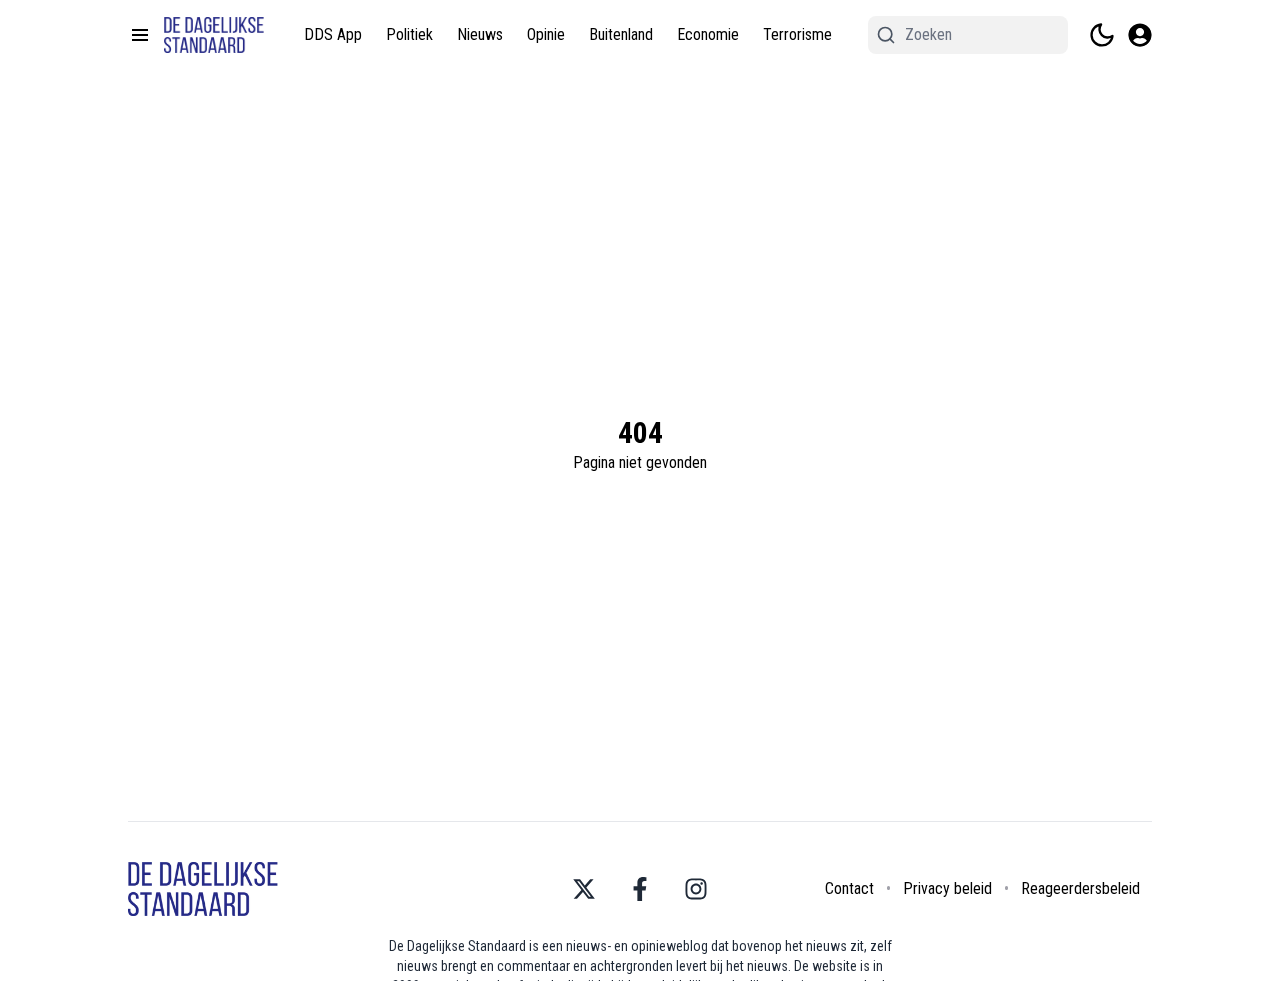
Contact (849, 888)
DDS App (333, 34)
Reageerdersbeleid (1080, 888)
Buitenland (621, 34)
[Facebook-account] (640, 889)
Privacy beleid (947, 888)
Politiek (409, 34)
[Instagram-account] (696, 889)
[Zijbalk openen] (140, 35)
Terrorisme (797, 34)
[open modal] (1140, 35)
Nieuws (480, 34)
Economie (708, 34)
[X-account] (584, 889)
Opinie (546, 34)
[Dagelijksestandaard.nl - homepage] (214, 35)
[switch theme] (1102, 35)
